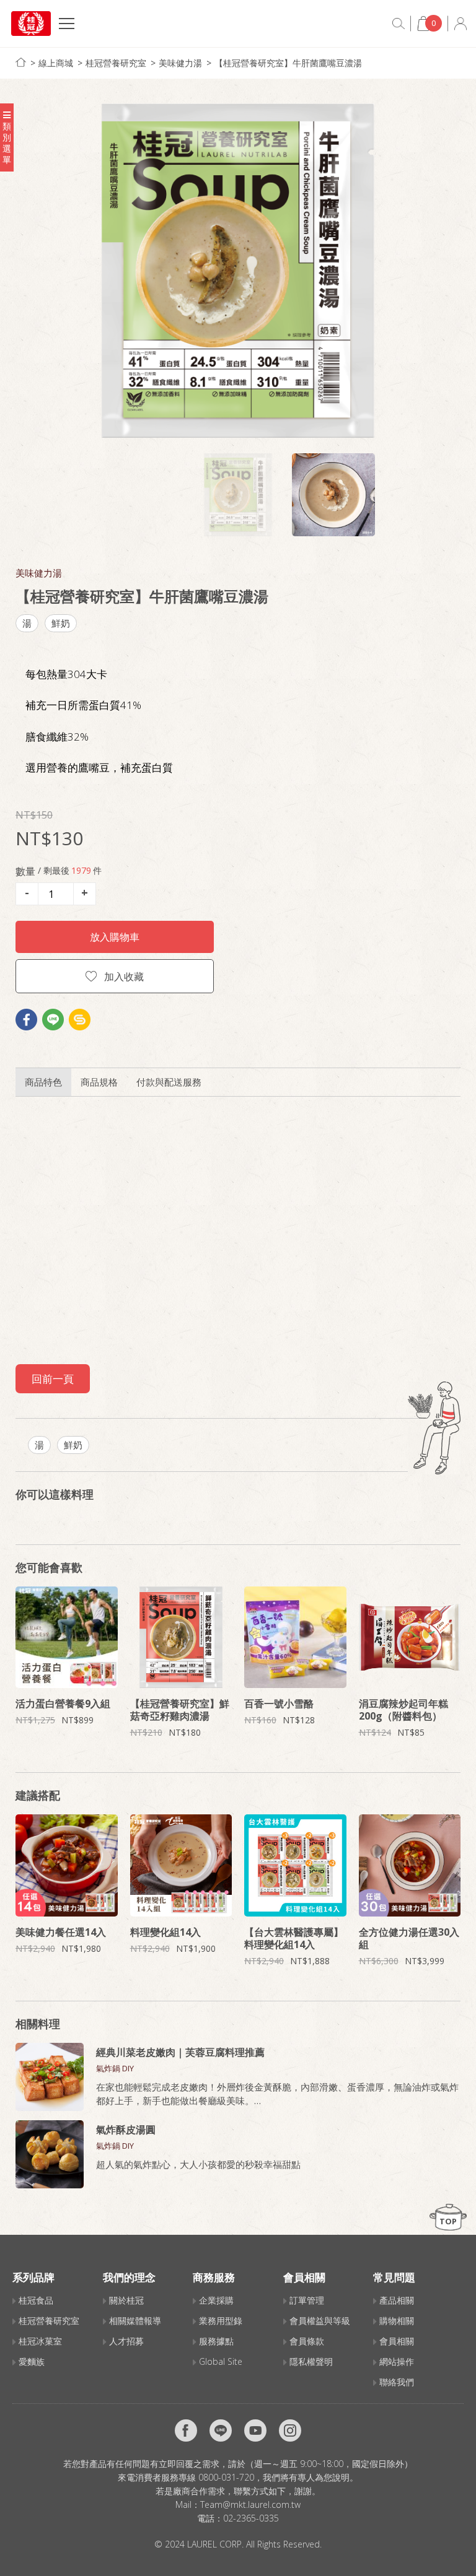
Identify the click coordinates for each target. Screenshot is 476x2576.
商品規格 (99, 1082)
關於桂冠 (126, 2300)
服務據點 (216, 2341)
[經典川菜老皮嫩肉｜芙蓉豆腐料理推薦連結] (50, 2077)
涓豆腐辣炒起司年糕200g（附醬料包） (403, 1710)
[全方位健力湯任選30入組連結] (410, 1865)
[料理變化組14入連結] (181, 1865)
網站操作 (397, 2361)
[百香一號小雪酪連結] (295, 1638)
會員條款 (307, 2341)
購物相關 (397, 2321)
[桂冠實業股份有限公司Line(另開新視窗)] (221, 2430)
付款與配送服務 (169, 1082)
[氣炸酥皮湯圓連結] (50, 2154)
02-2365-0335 (251, 2518)
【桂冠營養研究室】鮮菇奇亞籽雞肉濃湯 (180, 1710)
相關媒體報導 (135, 2321)
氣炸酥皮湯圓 (126, 2130)
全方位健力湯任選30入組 (409, 1938)
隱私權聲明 (311, 2361)
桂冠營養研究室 (116, 63)
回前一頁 (53, 1379)
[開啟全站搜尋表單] (399, 24)
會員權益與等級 (320, 2321)
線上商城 (56, 63)
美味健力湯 (180, 63)
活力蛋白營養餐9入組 (63, 1704)
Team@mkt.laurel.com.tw (250, 2504)
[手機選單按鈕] (67, 25)
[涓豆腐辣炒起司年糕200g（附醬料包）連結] (410, 1638)
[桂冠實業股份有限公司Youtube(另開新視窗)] (255, 2430)
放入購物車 (115, 937)
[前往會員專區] (461, 24)
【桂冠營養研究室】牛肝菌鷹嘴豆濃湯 (288, 63)
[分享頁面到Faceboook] (26, 1020)
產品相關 (397, 2300)
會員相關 (397, 2341)
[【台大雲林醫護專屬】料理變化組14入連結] (295, 1865)
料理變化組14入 (165, 1932)
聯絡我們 (397, 2382)
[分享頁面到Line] (53, 1020)
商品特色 (43, 1082)
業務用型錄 (221, 2321)
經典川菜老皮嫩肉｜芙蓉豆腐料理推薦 (180, 2052)
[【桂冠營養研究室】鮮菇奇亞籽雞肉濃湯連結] (181, 1638)
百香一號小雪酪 (279, 1704)
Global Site (221, 2361)
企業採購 (216, 2300)
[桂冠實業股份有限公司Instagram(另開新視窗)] (290, 2430)
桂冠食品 (36, 2300)
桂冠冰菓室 (40, 2341)
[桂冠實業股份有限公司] (31, 24)
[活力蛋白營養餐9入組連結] (67, 1638)
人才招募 (126, 2341)
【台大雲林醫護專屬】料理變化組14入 (294, 1938)
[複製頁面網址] (80, 1020)
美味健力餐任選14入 (61, 1932)
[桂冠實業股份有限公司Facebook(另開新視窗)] (186, 2430)
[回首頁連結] (21, 62)
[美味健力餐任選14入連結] (67, 1865)
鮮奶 (61, 623)
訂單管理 (307, 2300)
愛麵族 (32, 2361)
